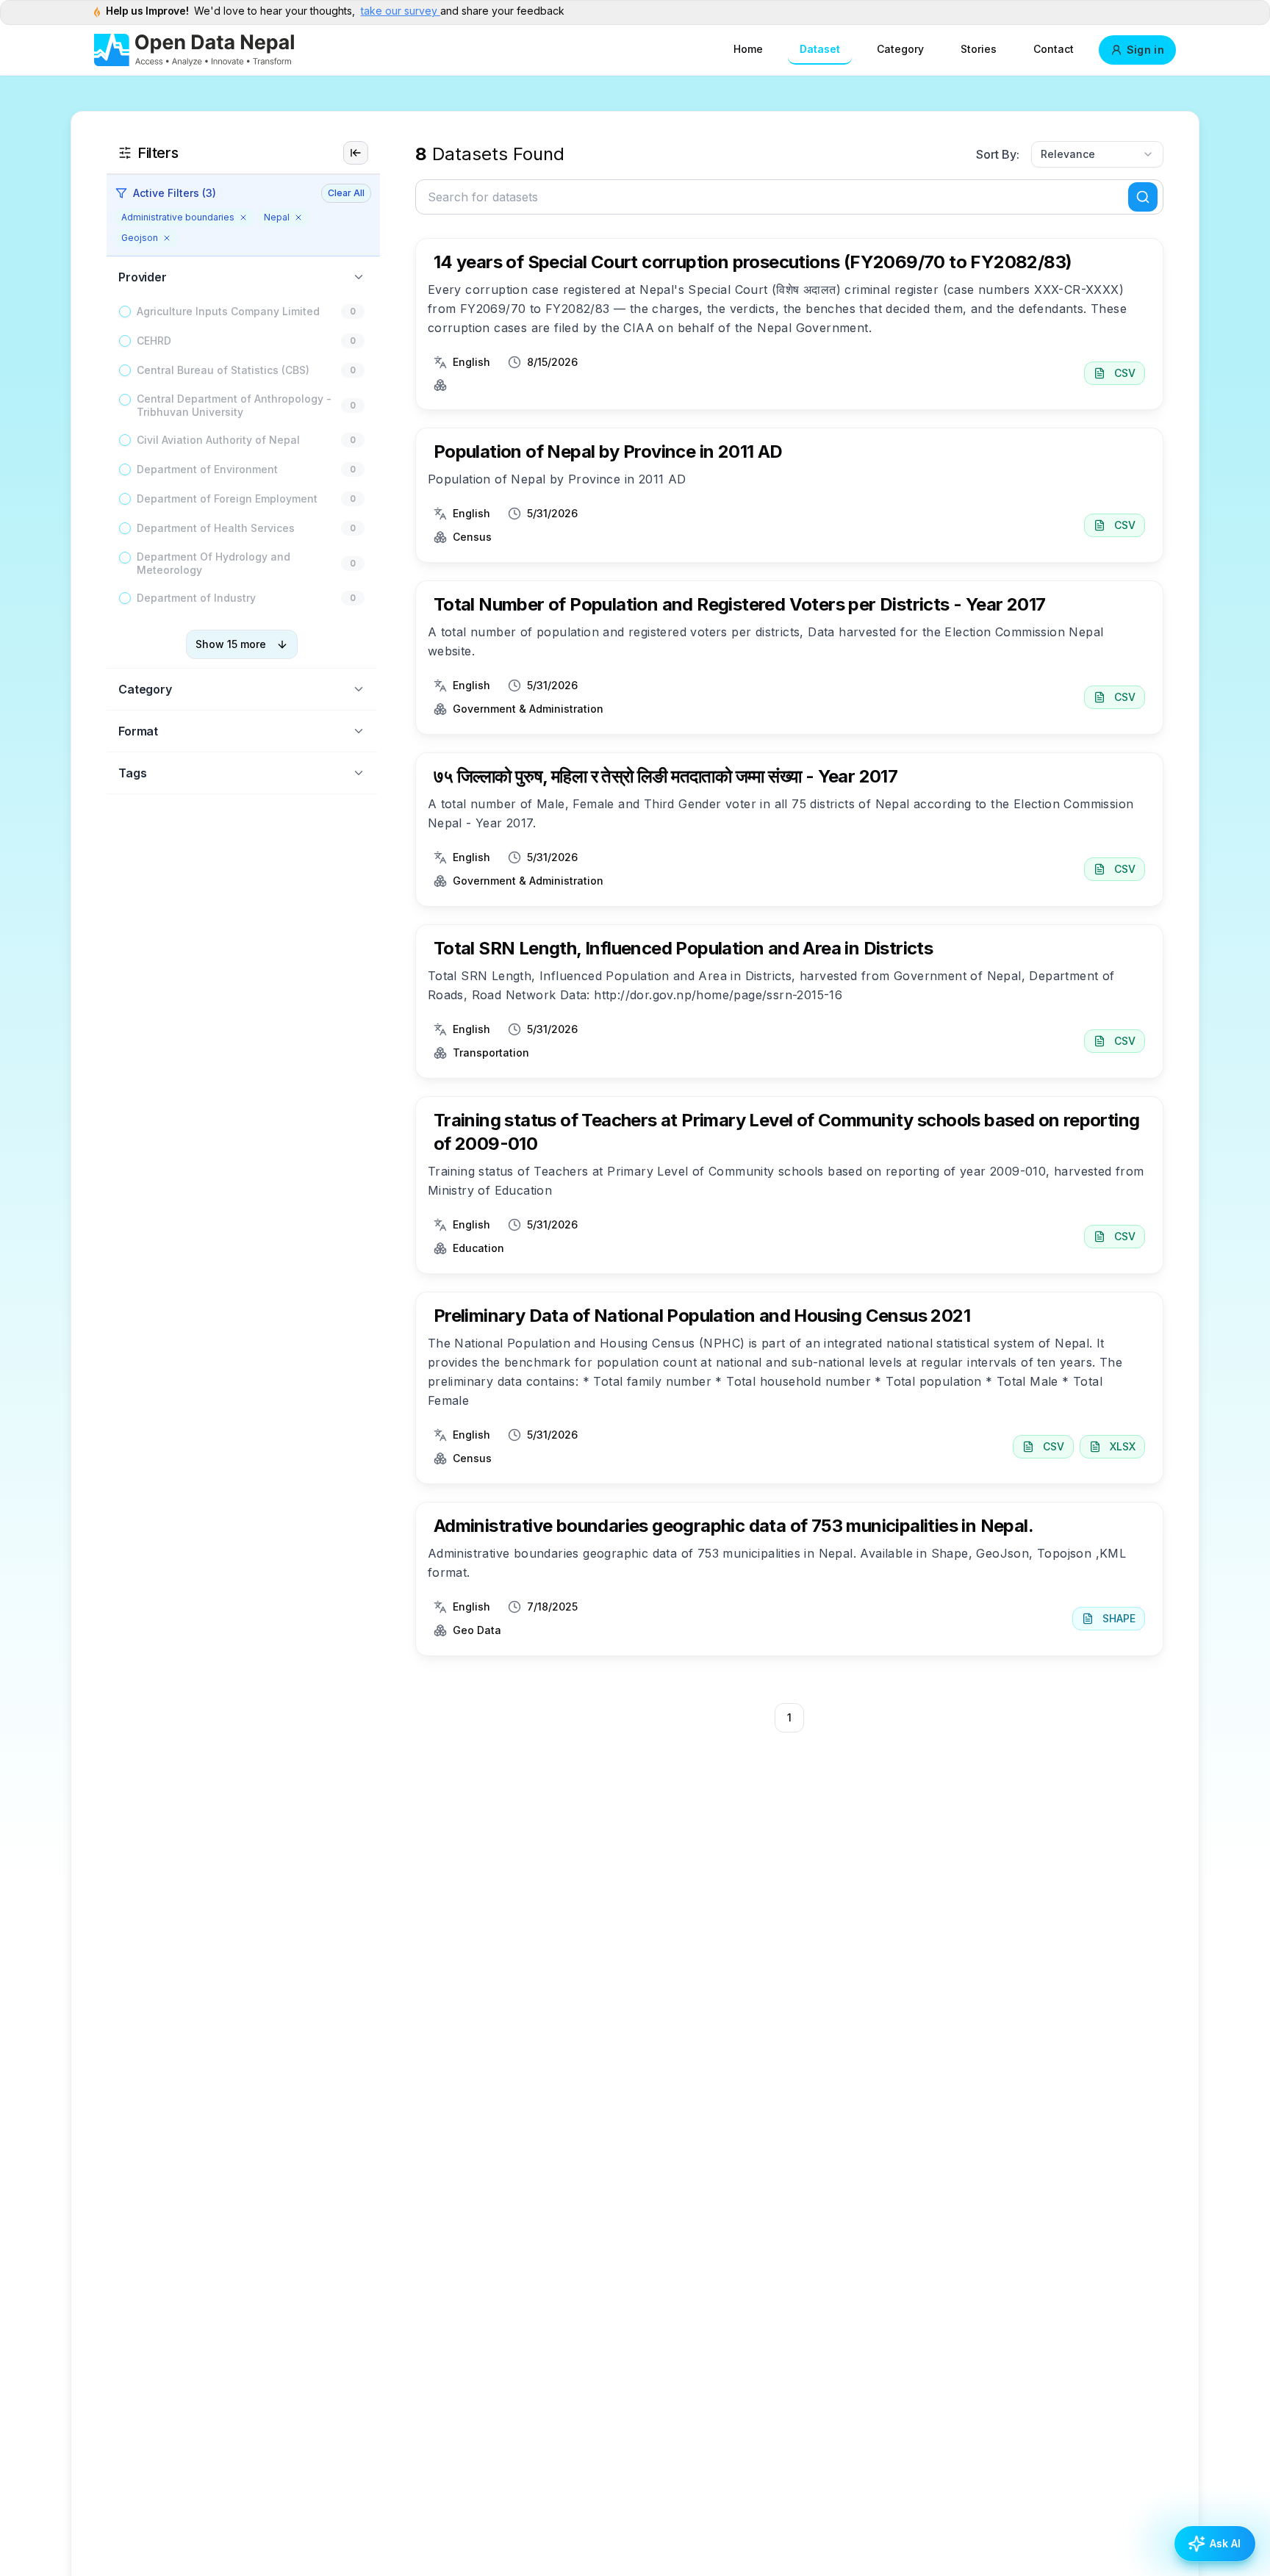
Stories (979, 49)
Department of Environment (207, 469)
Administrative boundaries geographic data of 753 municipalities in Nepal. (733, 1526)
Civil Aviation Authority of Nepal (218, 440)
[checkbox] (125, 312)
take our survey (401, 11)
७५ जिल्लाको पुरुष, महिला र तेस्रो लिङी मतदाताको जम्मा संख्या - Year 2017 (666, 776)
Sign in (1145, 50)
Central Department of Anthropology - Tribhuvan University (234, 405)
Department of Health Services (216, 528)
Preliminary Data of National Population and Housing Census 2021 (702, 1316)
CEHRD (154, 341)
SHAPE (1119, 1618)
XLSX (1123, 1446)
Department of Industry (196, 598)
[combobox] (1097, 154)
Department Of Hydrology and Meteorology (214, 563)
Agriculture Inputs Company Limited (228, 311)
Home (748, 49)
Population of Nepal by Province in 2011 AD (608, 451)
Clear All (346, 193)
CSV (1125, 373)
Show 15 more (231, 644)
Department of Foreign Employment (227, 499)
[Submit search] (1143, 197)
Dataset (820, 49)
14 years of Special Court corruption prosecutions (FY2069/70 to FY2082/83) (753, 262)
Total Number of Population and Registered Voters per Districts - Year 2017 (740, 604)
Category (900, 49)
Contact (1054, 49)
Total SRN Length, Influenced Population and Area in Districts (683, 948)
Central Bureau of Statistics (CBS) (223, 370)
